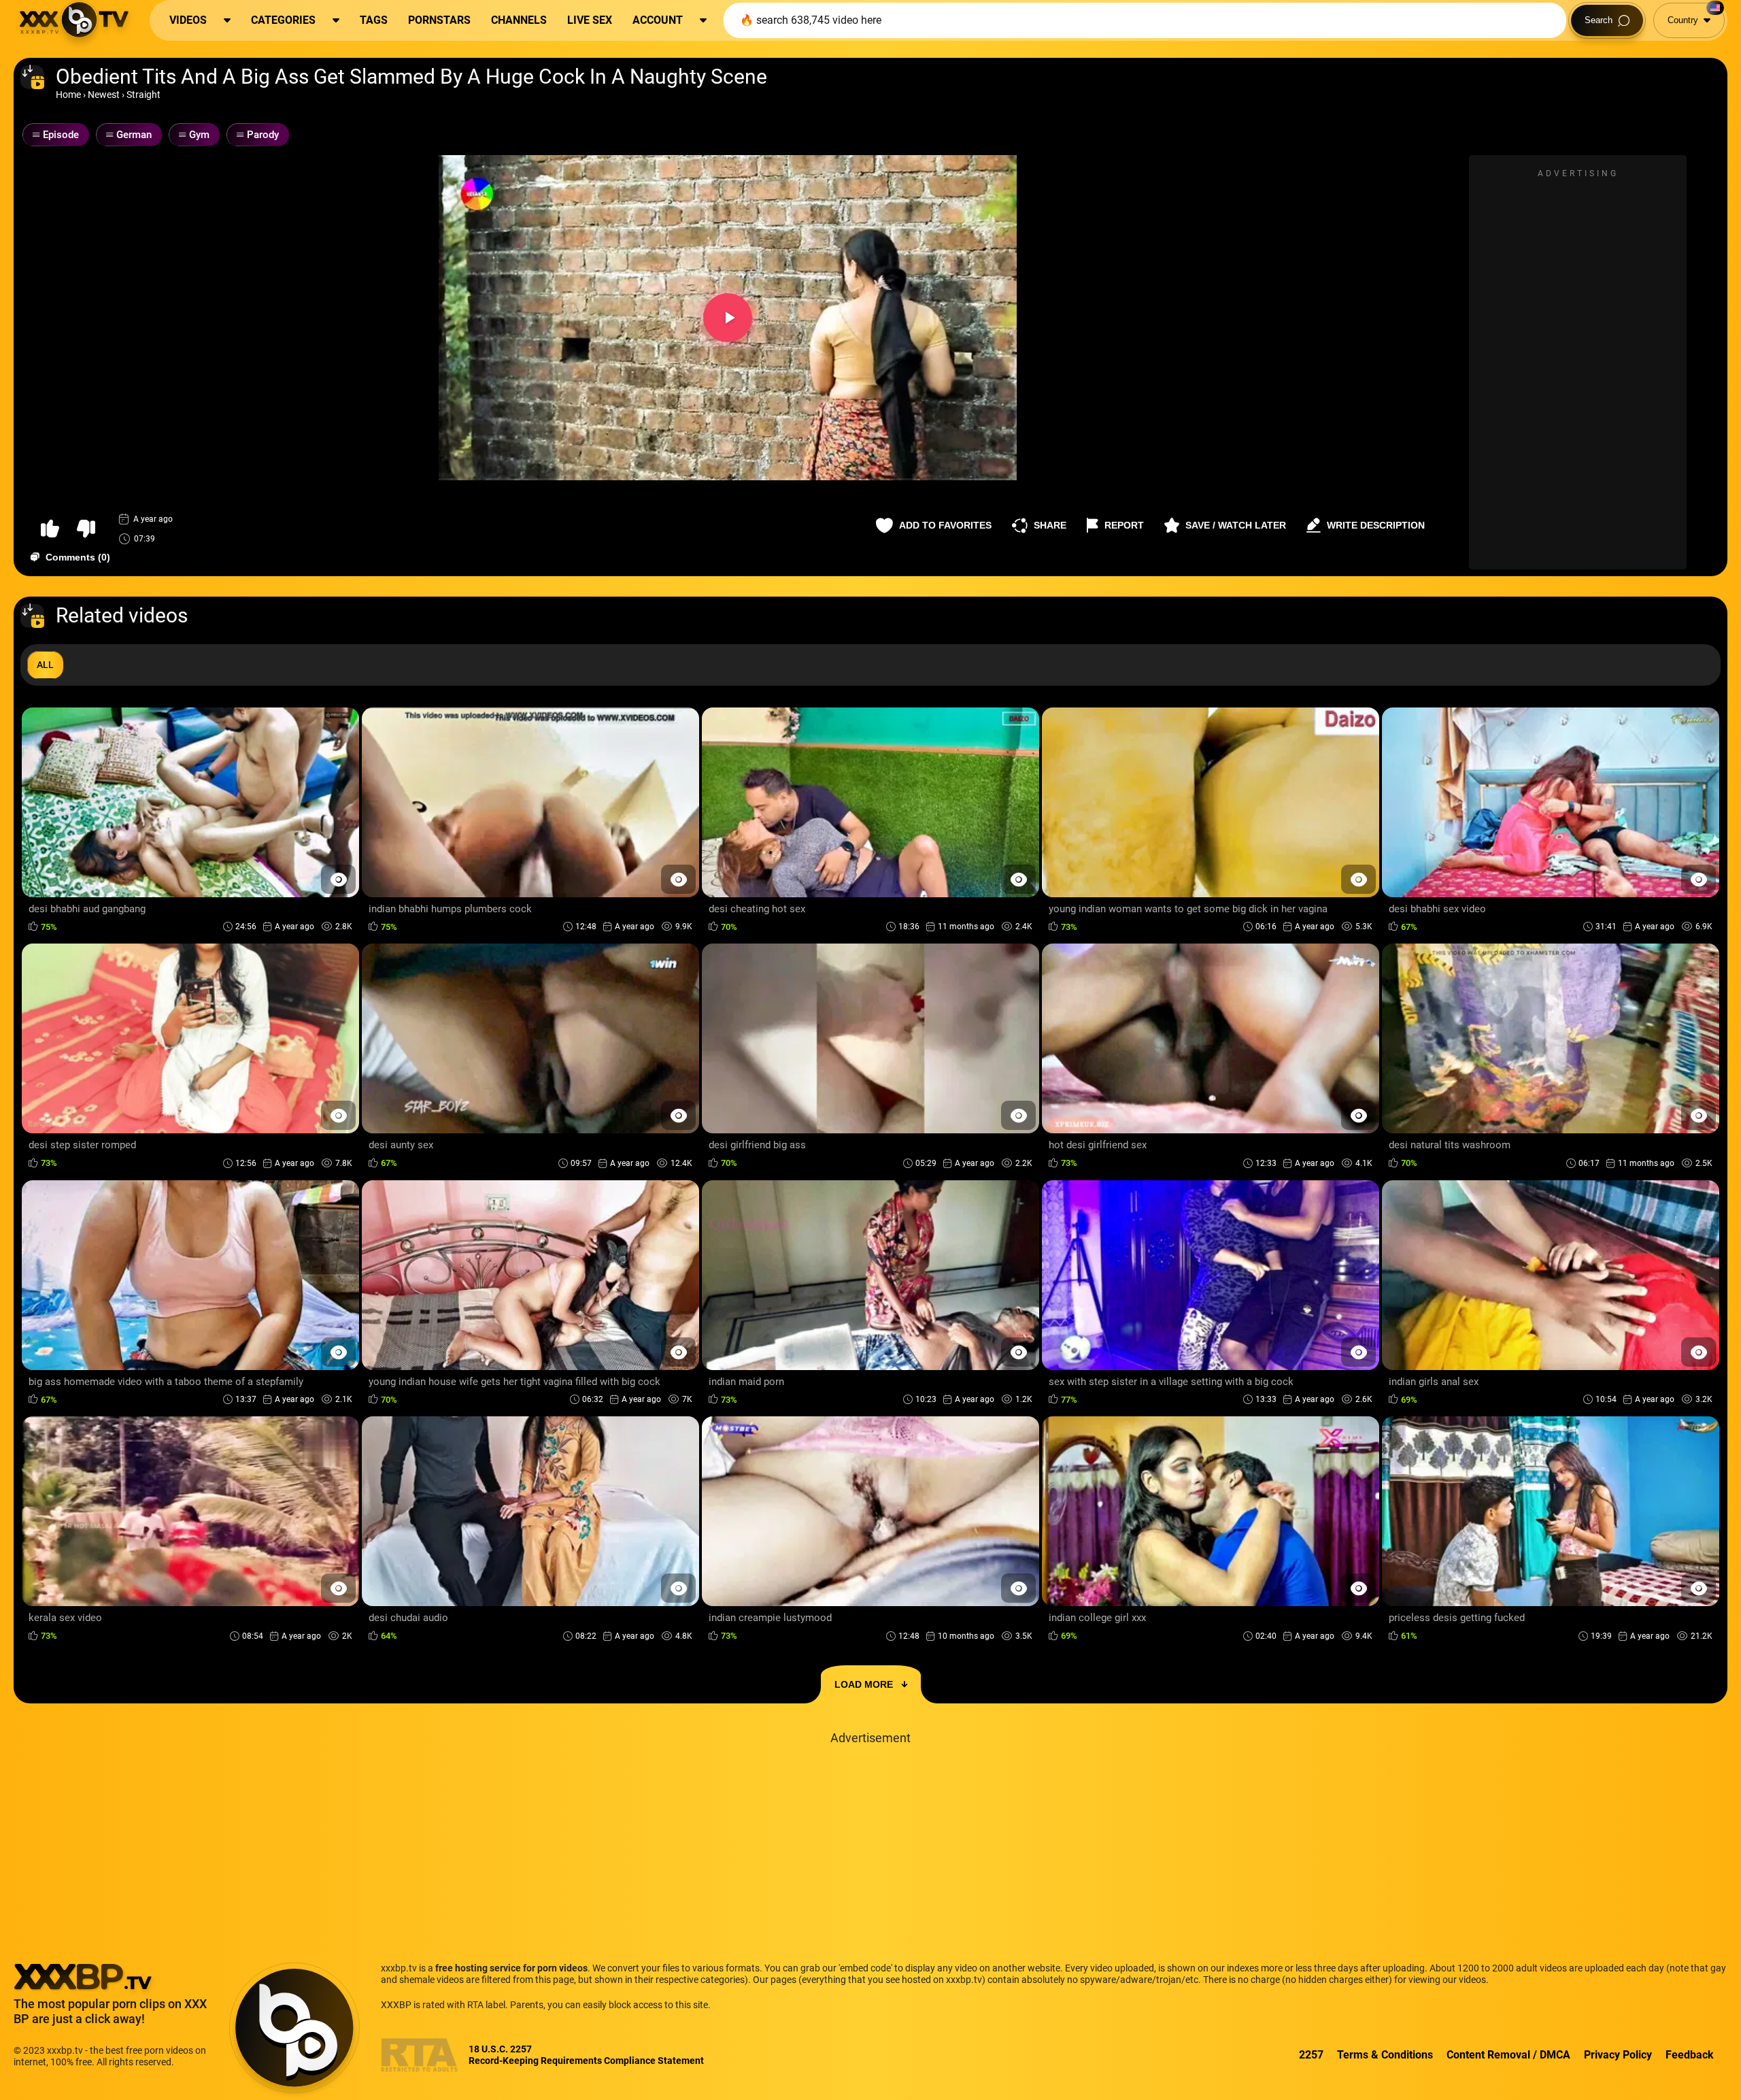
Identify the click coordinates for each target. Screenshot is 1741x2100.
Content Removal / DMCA (1508, 2055)
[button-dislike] (86, 529)
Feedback (1690, 2055)
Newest (104, 95)
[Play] (728, 318)
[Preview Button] (338, 879)
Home (68, 95)
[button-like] (50, 529)
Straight (143, 95)
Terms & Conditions (1385, 2055)
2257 (1311, 2055)
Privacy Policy (1618, 2055)
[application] (728, 318)
